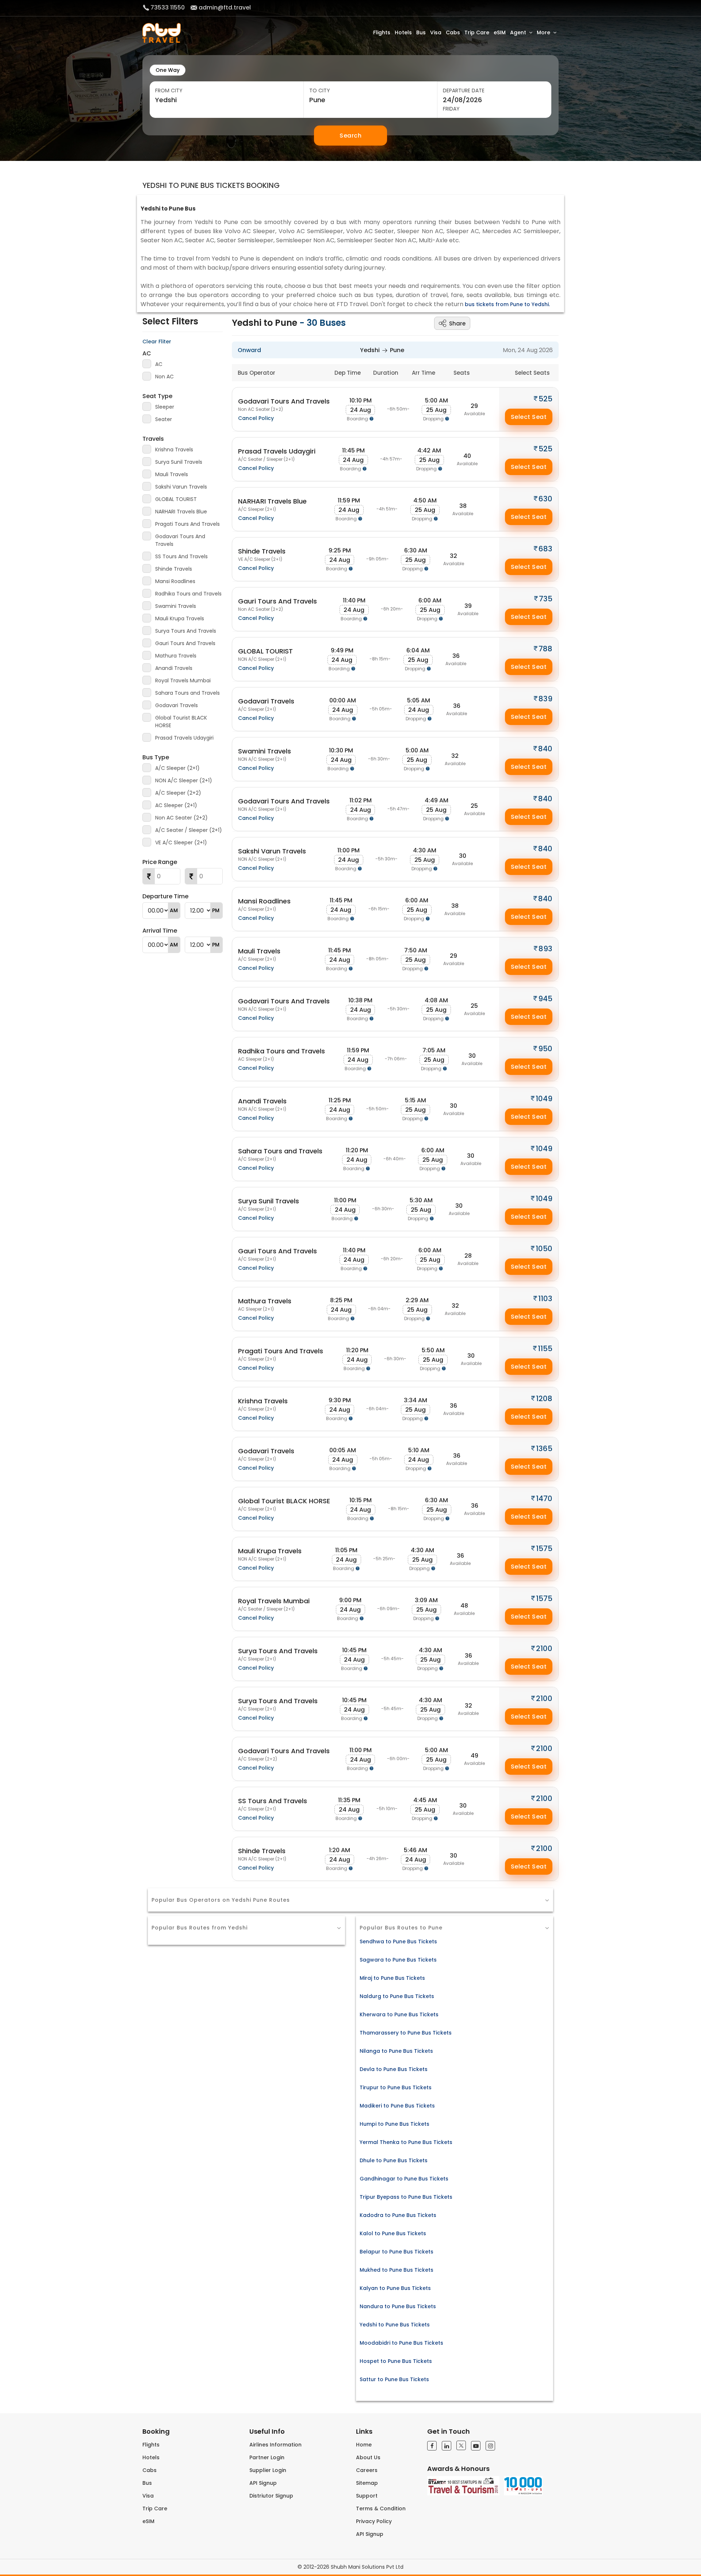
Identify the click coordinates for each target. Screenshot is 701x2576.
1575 (544, 1549)
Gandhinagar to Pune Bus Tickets (404, 2179)
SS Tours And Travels (181, 556)
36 (456, 656)
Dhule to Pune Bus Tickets (394, 2160)
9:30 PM (340, 1400)
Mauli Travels (172, 474)
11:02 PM (361, 800)
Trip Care (477, 32)
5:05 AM (419, 700)
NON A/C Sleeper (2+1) (184, 780)
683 (545, 549)
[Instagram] (490, 2446)
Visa (436, 32)
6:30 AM (416, 550)
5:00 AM (436, 400)
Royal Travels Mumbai (183, 680)
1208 (544, 1399)
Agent (518, 32)
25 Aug (436, 410)
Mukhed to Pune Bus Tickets (397, 2270)
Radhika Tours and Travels (188, 594)
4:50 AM (425, 500)
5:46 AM (415, 1850)
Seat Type (157, 396)
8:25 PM (341, 1300)
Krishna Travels (174, 450)
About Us (368, 2457)
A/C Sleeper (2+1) (177, 768)
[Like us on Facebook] (432, 2446)
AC (147, 353)
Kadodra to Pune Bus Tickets (398, 2215)
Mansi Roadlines (175, 581)
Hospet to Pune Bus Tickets (396, 2361)
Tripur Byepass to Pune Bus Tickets (406, 2197)
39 (468, 606)
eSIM (500, 32)
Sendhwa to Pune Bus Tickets (398, 1941)
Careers (367, 2470)
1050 (544, 1249)
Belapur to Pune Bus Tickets (397, 2252)
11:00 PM (348, 850)
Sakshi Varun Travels (181, 487)
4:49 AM (436, 800)
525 (545, 399)
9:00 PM (350, 1600)
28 (468, 1256)
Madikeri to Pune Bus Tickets (397, 2106)
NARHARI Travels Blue (181, 512)
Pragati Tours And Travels (187, 524)
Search (350, 136)
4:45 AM (425, 1800)
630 (545, 499)
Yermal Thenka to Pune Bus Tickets (406, 2142)
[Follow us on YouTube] (476, 2446)
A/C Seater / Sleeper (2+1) (189, 830)
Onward (249, 350)
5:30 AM (421, 1200)
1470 (544, 1499)
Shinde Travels (174, 569)
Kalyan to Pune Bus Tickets (395, 2288)
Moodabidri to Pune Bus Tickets (401, 2343)
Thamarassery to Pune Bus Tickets (406, 2033)
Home (364, 2445)
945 (545, 999)
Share (457, 323)
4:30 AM (425, 850)
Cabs (453, 32)
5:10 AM (419, 1450)
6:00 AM (430, 600)
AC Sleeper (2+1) (176, 805)
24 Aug (361, 410)
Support (367, 2496)
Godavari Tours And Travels (180, 540)
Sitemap (367, 2483)
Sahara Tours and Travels (187, 693)
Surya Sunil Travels (179, 462)
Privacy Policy (374, 2521)
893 (545, 949)
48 (464, 1606)
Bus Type (156, 757)
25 (474, 806)
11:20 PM (357, 1150)
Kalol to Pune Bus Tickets (393, 2233)
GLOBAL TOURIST (176, 499)
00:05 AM (343, 1450)
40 (467, 456)
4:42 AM (429, 450)
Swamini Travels (176, 606)
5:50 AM (433, 1350)
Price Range (160, 862)
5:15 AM (415, 1100)
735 (546, 599)
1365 (544, 1449)
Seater (164, 419)
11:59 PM (349, 500)
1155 (545, 1349)
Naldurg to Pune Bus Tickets (397, 1996)
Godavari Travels (177, 705)
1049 (544, 1099)
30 (463, 856)
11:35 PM (349, 1800)
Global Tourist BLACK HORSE (181, 722)
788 (545, 649)
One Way (168, 70)
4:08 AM (436, 1000)
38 (463, 506)
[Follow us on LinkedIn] (447, 2446)
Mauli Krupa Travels (180, 618)
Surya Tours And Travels (186, 631)
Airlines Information (275, 2445)
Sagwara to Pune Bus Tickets (398, 1960)
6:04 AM (418, 650)
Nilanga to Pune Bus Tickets (396, 2051)
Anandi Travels (174, 668)
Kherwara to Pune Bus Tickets (399, 2014)
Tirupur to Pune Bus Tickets (396, 2087)
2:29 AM (417, 1300)
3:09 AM (426, 1600)
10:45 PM (354, 1650)
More (543, 32)
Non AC (164, 377)
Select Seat (529, 417)
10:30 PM (341, 750)
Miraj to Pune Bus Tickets (392, 1978)
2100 (544, 1648)
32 (453, 556)
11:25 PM (340, 1100)
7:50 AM (416, 950)
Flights (382, 32)
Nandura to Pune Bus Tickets (398, 2306)
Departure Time (165, 896)
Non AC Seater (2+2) (181, 818)
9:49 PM (342, 650)
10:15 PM (361, 1500)
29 (474, 406)
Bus (421, 32)
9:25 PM (340, 550)
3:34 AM (415, 1400)
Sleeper (165, 407)
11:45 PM (353, 450)
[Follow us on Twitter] (461, 2445)
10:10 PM (361, 400)
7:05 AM (434, 1050)
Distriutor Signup (271, 2496)
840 (545, 749)
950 (545, 1049)
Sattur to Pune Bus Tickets (394, 2379)
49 (474, 1756)
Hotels (403, 32)
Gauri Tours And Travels (185, 643)
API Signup (263, 2483)
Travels (153, 439)
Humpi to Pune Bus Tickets (394, 2124)
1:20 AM (340, 1850)
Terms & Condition (381, 2508)
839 (545, 699)
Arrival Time (160, 931)
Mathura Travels (176, 656)
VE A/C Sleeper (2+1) (181, 842)
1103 (545, 1299)
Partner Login (267, 2457)
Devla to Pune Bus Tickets (394, 2069)
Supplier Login (268, 2470)
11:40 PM (354, 600)
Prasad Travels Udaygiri (184, 738)
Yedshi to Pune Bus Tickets (395, 2325)
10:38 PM (360, 1000)
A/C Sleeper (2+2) (178, 793)
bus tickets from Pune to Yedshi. (507, 304)
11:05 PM (346, 1550)
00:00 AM (343, 700)
